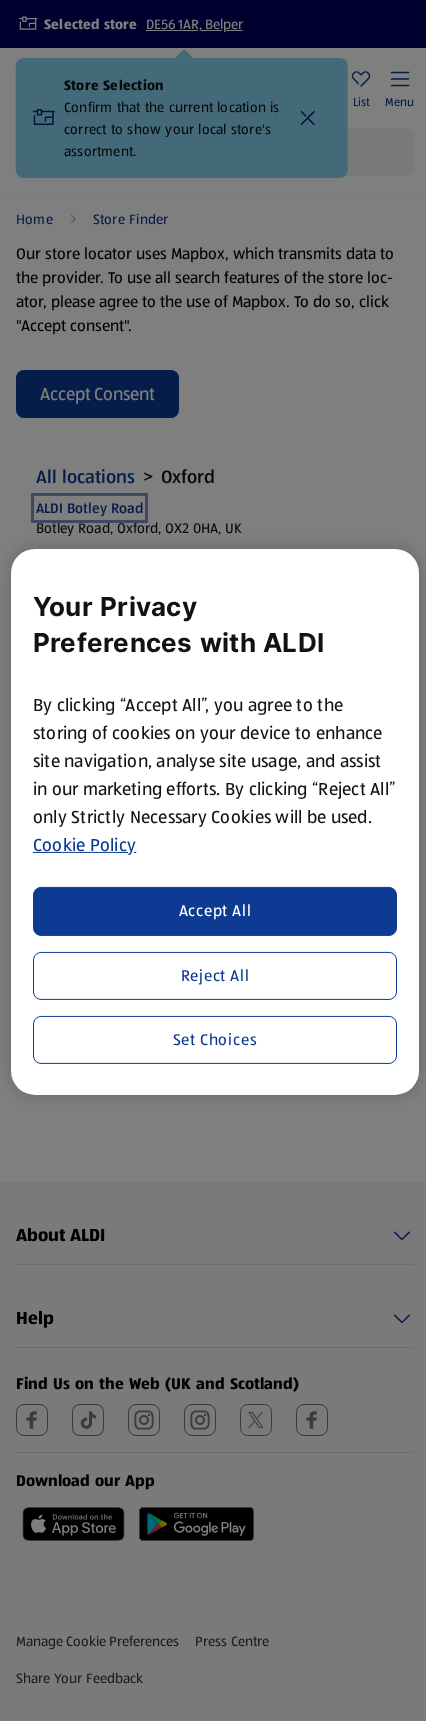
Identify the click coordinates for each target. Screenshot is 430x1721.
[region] (215, 821)
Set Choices (215, 1039)
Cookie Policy (85, 844)
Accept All (215, 910)
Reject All (215, 974)
